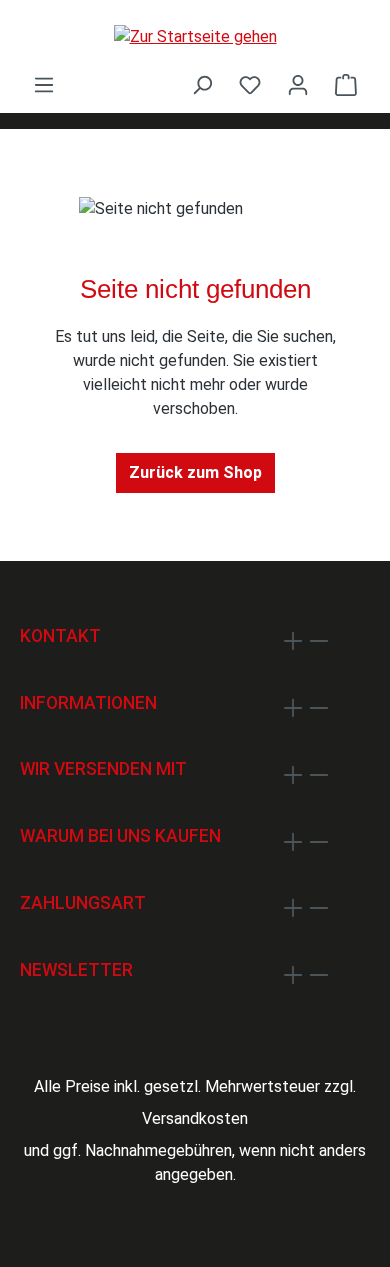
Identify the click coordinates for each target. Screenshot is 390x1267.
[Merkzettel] (250, 85)
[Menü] (44, 85)
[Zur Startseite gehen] (195, 36)
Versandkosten (195, 1118)
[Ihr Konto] (298, 85)
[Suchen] (202, 85)
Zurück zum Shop (195, 472)
